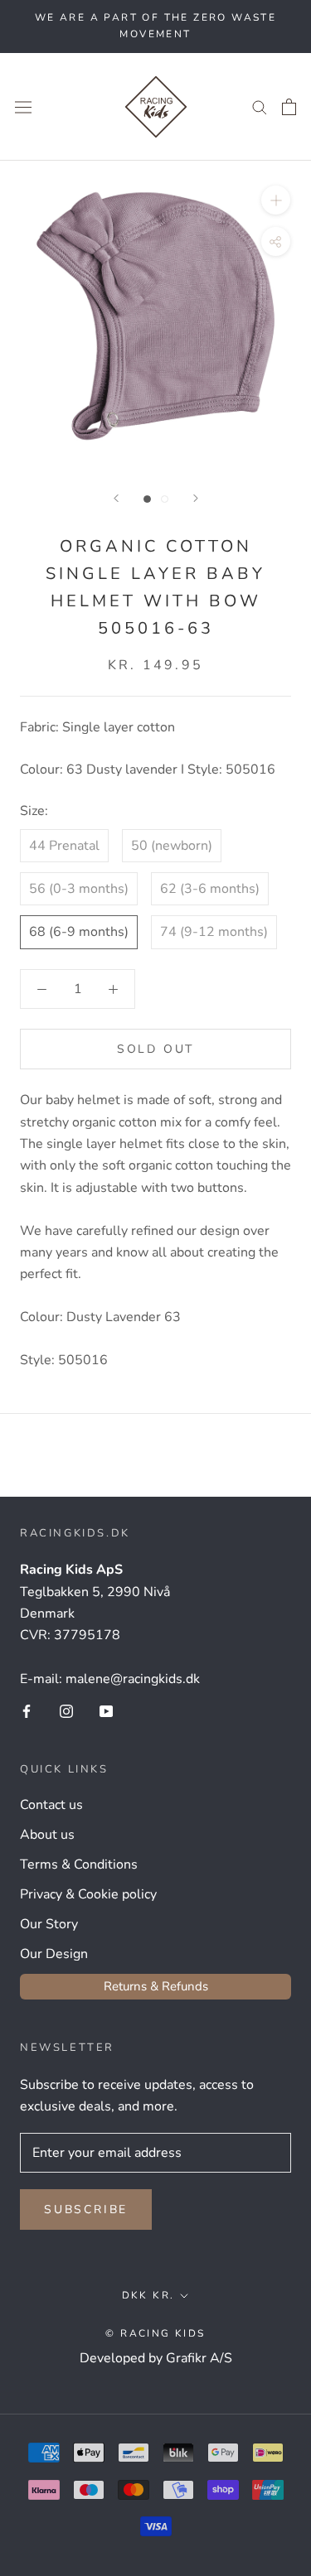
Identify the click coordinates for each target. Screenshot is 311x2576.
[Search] (260, 107)
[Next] (196, 498)
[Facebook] (27, 1710)
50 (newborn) (172, 846)
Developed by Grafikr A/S (156, 2358)
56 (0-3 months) (79, 889)
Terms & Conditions (79, 1864)
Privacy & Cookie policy (88, 1894)
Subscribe (86, 2209)
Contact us (51, 1805)
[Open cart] (289, 107)
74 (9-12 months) (214, 932)
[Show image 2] (165, 499)
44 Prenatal (64, 846)
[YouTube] (106, 1710)
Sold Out (155, 1049)
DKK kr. (148, 2295)
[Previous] (116, 498)
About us (47, 1835)
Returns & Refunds (156, 1986)
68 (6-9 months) (79, 932)
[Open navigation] (23, 106)
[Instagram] (66, 1710)
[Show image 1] (147, 499)
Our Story (49, 1924)
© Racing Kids (155, 2333)
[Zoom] (276, 200)
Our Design (54, 1954)
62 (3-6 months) (210, 889)
